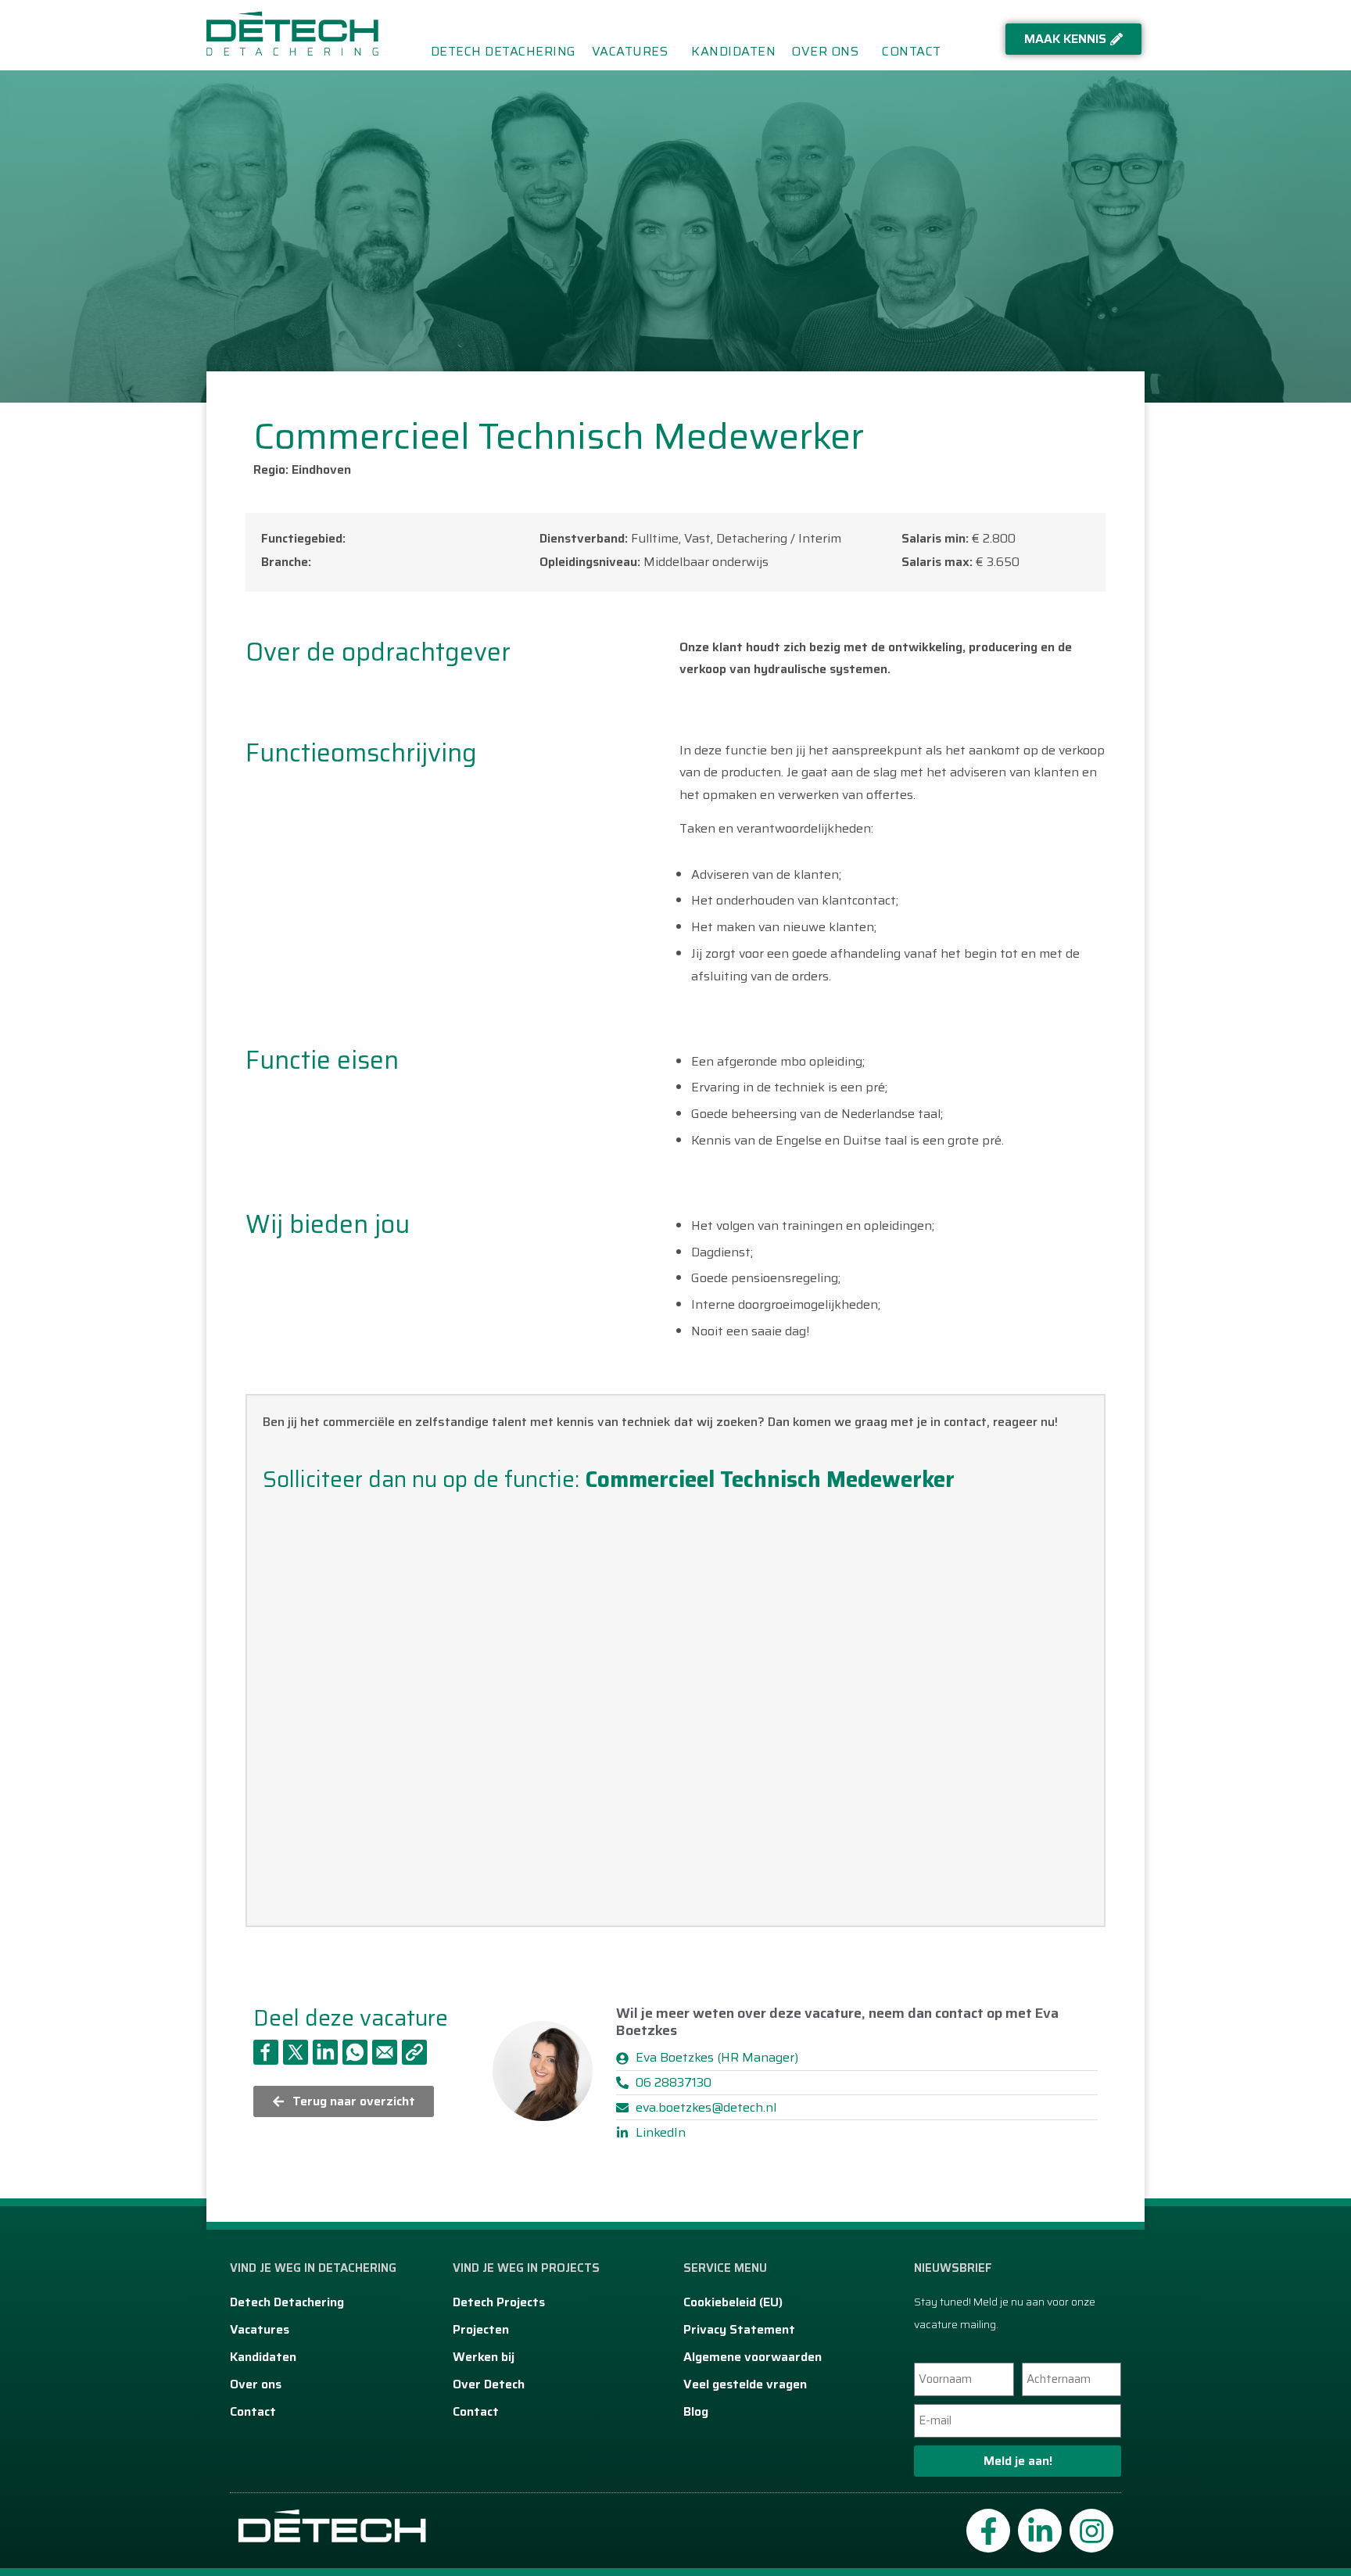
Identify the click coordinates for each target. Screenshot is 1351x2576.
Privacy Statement (739, 2329)
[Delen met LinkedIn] (325, 2052)
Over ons (825, 52)
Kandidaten (733, 52)
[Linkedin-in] (1040, 2531)
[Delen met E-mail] (385, 2052)
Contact (912, 52)
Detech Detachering (503, 52)
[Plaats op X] (296, 2052)
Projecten (481, 2329)
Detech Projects (499, 2302)
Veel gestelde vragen (745, 2384)
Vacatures (630, 52)
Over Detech (489, 2384)
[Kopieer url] (414, 2052)
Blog (696, 2411)
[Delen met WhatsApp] (355, 2052)
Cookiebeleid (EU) (733, 2302)
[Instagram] (1091, 2531)
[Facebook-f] (988, 2531)
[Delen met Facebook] (266, 2052)
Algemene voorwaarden (753, 2357)
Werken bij (484, 2357)
